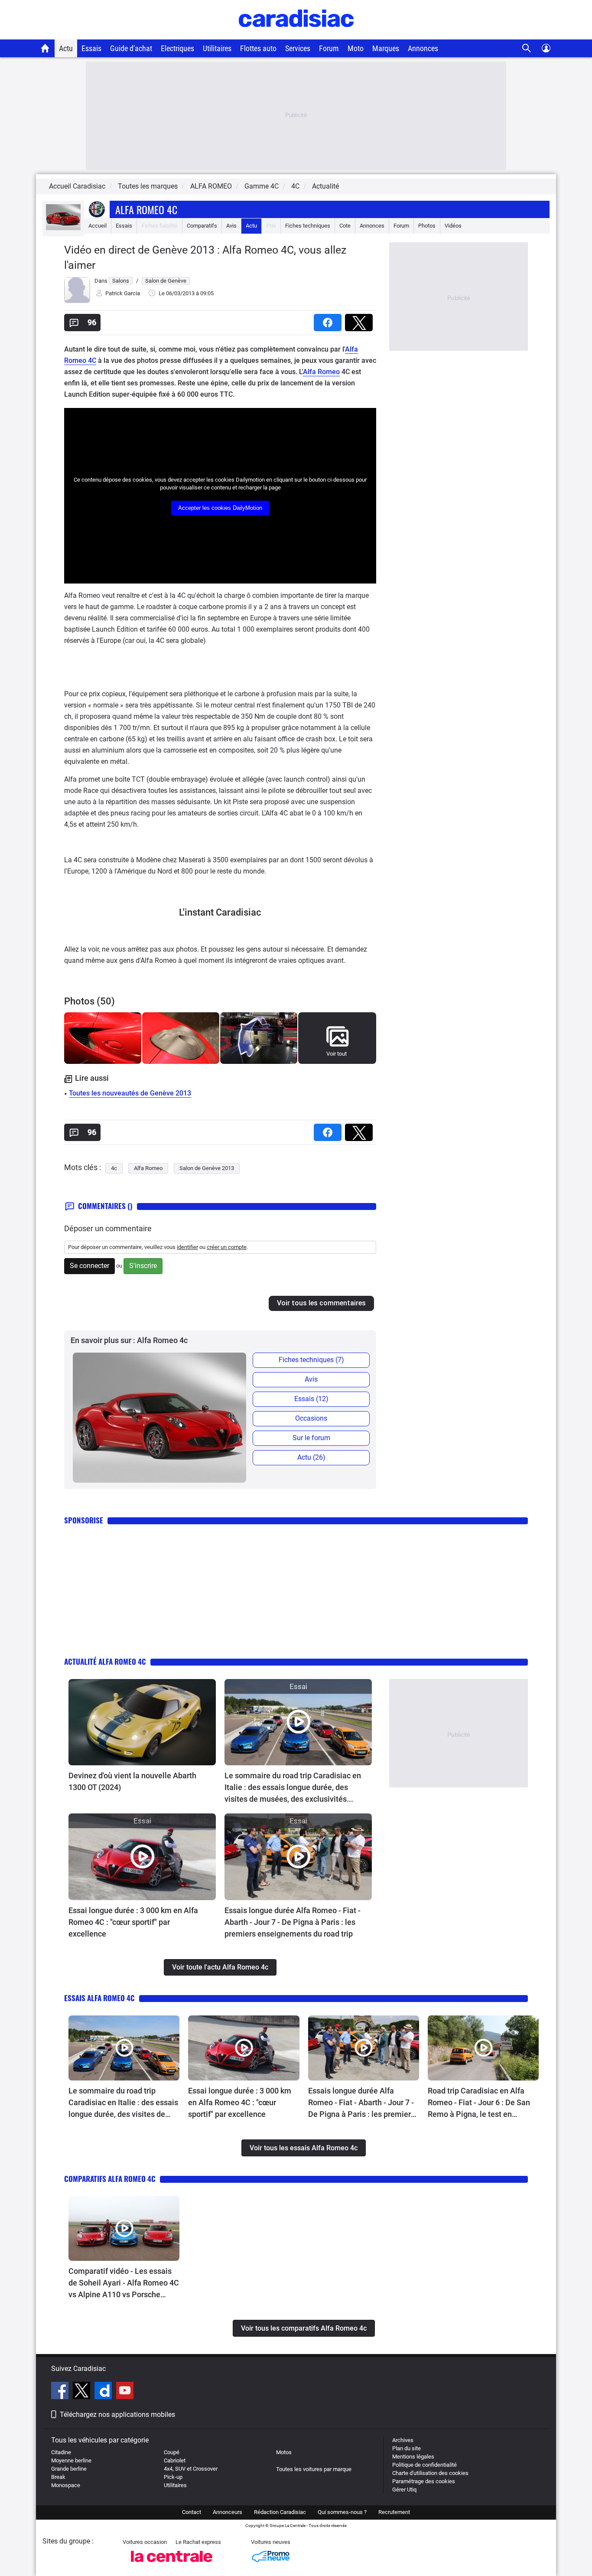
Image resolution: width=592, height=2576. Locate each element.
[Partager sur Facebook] (329, 320)
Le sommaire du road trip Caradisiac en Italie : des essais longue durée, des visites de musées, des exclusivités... (293, 1787)
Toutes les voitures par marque (314, 2469)
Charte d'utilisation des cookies (430, 2473)
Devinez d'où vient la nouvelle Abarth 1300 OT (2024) (132, 1781)
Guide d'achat (131, 48)
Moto (356, 48)
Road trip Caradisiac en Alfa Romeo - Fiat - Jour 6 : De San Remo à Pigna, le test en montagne (479, 2103)
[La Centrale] (172, 2565)
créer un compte (227, 1247)
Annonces (423, 48)
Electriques (177, 48)
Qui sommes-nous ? (342, 2512)
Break (58, 2477)
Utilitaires (217, 48)
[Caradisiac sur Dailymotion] (104, 2392)
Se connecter (89, 1266)
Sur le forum (311, 1438)
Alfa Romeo (321, 372)
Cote (345, 226)
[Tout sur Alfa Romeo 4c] (63, 228)
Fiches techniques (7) (311, 1360)
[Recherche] (527, 48)
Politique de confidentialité (424, 2465)
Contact (192, 2512)
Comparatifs (202, 226)
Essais (91, 48)
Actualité (325, 186)
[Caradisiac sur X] (83, 2392)
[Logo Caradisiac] (296, 35)
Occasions (311, 1418)
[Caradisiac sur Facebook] (61, 2392)
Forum (329, 48)
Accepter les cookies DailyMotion (220, 508)
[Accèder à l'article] (142, 1722)
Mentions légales (413, 2457)
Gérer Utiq (404, 2490)
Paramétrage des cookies (424, 2481)
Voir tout (337, 1054)
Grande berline (69, 2469)
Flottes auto (258, 48)
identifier (187, 1247)
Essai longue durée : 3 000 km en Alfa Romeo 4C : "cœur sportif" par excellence (133, 1922)
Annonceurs (228, 2512)
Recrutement (394, 2512)
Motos (284, 2452)
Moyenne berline (71, 2460)
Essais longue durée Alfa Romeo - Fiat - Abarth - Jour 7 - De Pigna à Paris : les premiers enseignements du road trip (293, 1922)
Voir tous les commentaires (321, 1303)
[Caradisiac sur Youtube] (125, 2392)
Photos (427, 226)
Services (298, 48)
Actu (66, 48)
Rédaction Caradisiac (280, 2512)
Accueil (98, 226)
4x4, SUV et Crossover (191, 2469)
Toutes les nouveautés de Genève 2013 (130, 1093)
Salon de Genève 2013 (207, 1168)
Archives (403, 2440)
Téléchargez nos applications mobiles (117, 2415)
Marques (386, 48)
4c (114, 1168)
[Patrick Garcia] (77, 301)
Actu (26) (311, 1457)
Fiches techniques (308, 226)
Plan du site (407, 2448)
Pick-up (173, 2477)
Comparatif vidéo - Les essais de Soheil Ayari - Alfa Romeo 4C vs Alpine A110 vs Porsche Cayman (124, 2283)
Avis (231, 226)
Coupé (172, 2452)
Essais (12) (311, 1399)
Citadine (61, 2452)
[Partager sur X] (361, 320)
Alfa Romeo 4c (146, 209)
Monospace (66, 2485)
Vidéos (453, 226)
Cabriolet (175, 2460)
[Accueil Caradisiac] (45, 48)
